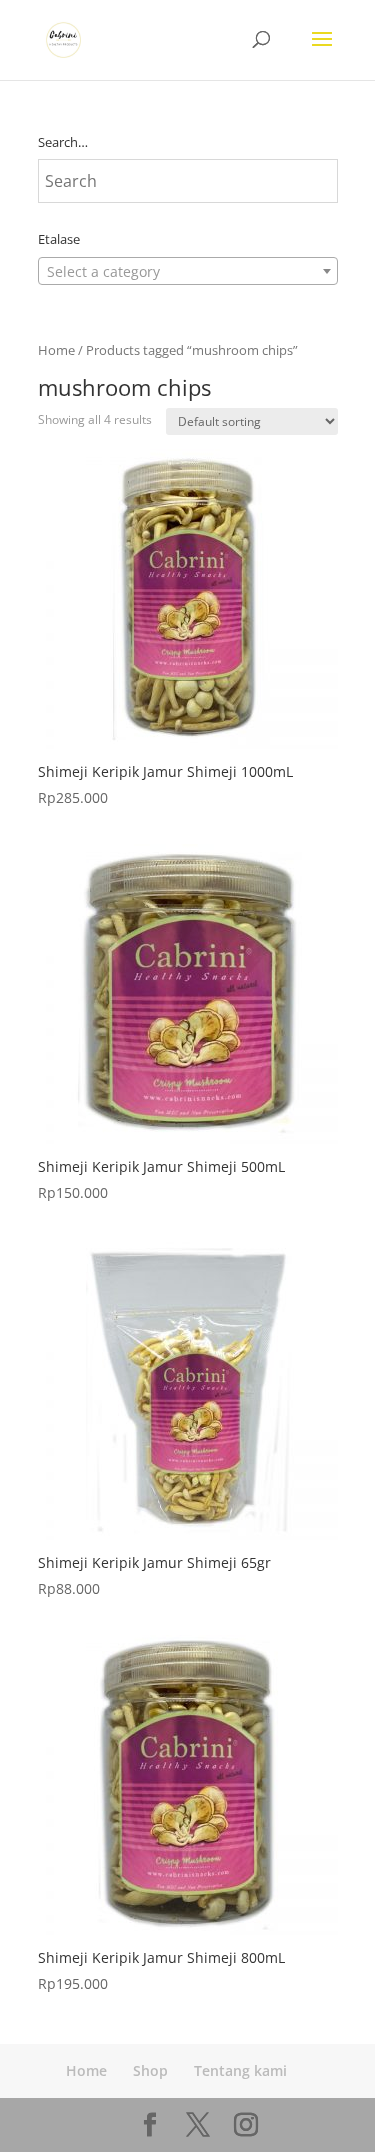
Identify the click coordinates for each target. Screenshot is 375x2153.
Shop (150, 2070)
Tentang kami (240, 2070)
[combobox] (188, 271)
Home (56, 350)
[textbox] (188, 272)
